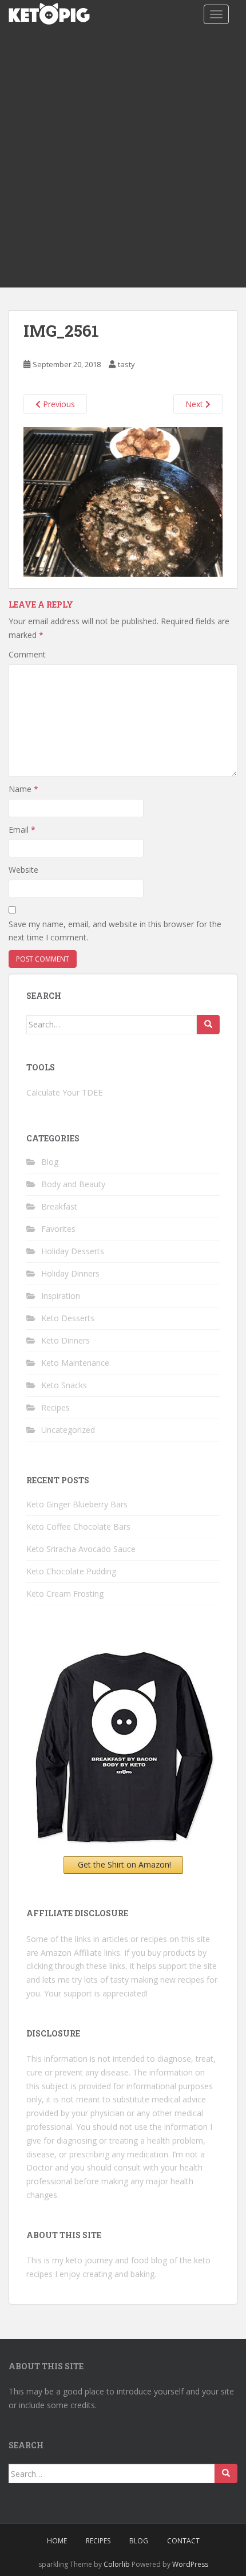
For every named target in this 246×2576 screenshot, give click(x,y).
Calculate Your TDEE (64, 1092)
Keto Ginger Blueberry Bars (77, 1504)
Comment (27, 654)
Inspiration (61, 1296)
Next (195, 404)
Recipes (55, 1407)
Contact (183, 2541)
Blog (50, 1162)
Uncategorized (68, 1430)
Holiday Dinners (70, 1273)
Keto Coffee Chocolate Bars (78, 1527)
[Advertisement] (123, 159)
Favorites (58, 1229)
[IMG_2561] (123, 501)
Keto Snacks (64, 1385)
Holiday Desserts (73, 1251)
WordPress (190, 2564)
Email (22, 830)
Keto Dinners (66, 1340)
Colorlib (117, 2564)
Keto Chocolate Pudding (71, 1571)
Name (23, 789)
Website (23, 870)
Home (57, 2541)
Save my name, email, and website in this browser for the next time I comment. (115, 931)
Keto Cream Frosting (65, 1594)
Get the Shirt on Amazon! (124, 1864)
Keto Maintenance (75, 1363)
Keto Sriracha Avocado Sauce (81, 1549)
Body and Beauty (73, 1184)
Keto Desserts (68, 1318)
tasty (126, 364)
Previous (58, 404)
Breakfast (59, 1206)
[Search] (208, 1025)
